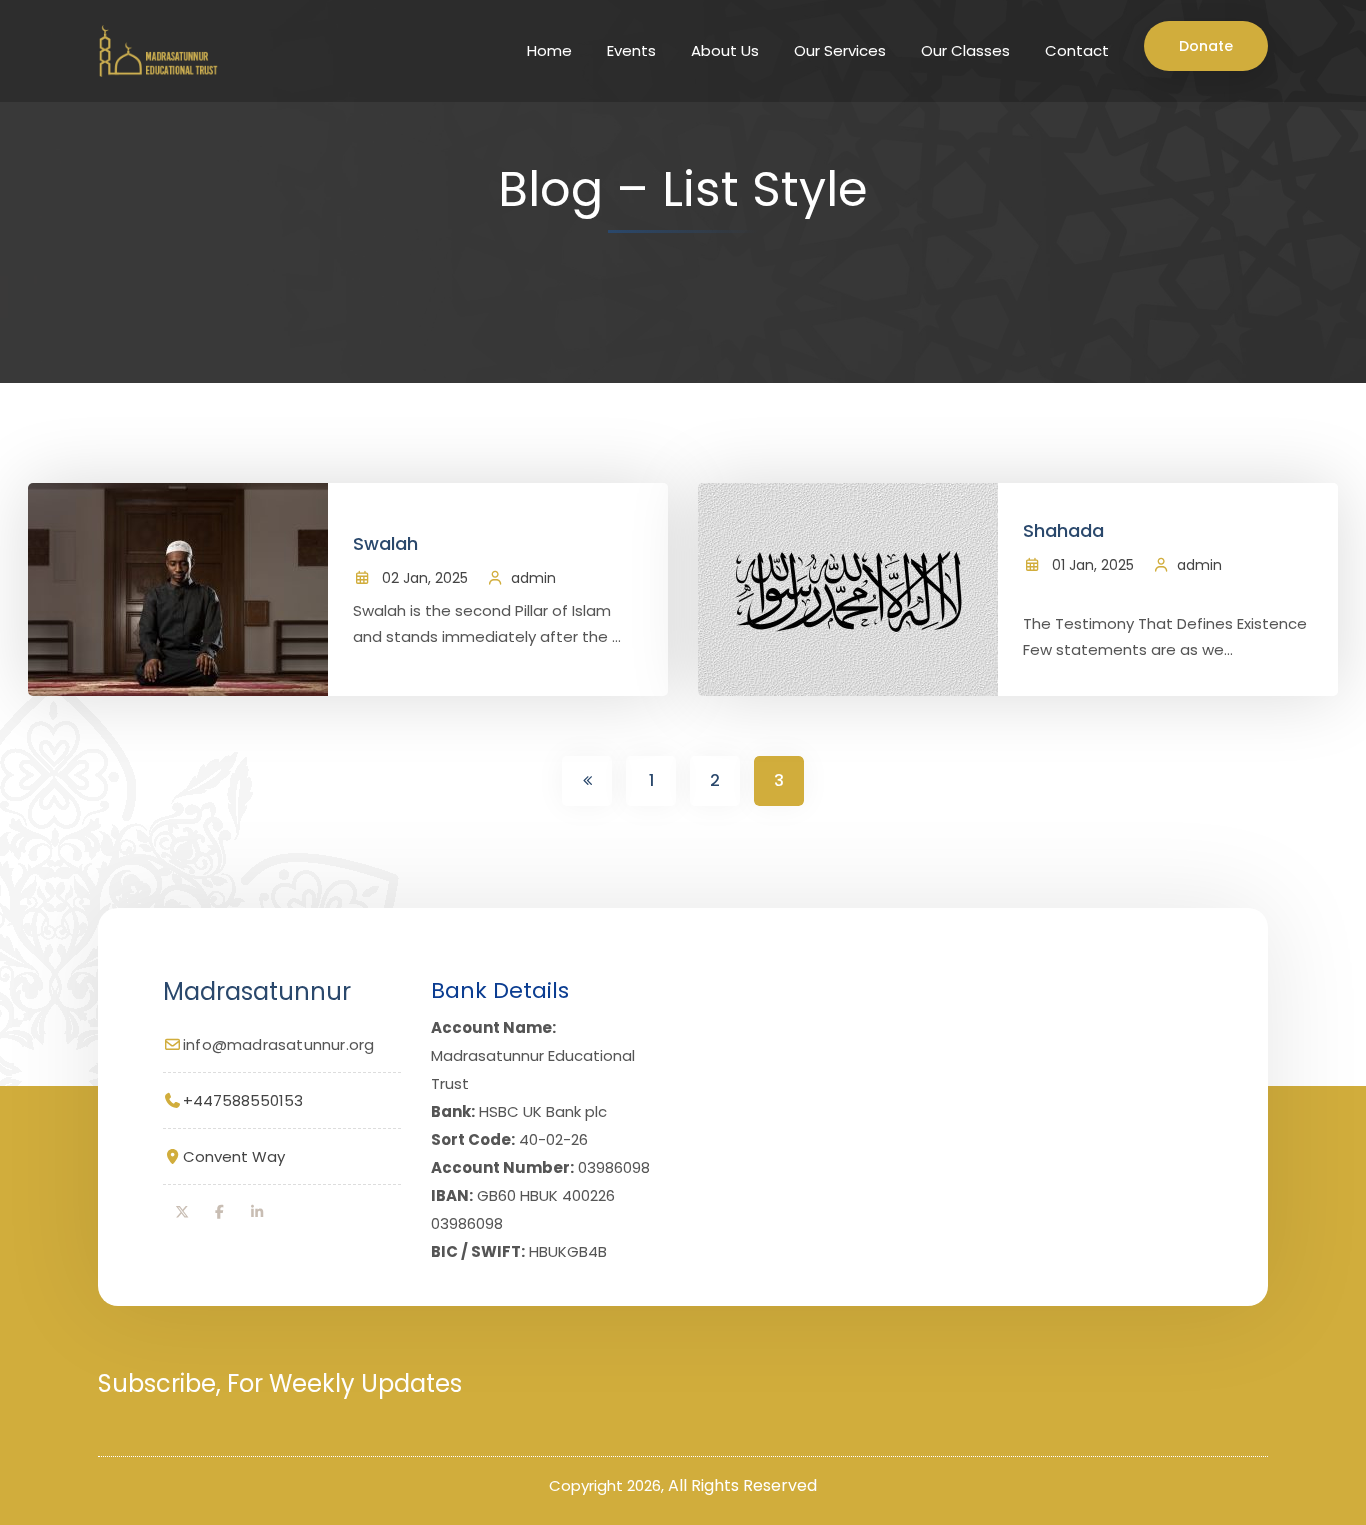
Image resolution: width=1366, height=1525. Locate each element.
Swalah (385, 543)
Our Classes (965, 50)
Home (549, 50)
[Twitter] (182, 1212)
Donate (1206, 46)
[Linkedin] (257, 1212)
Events (631, 50)
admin (533, 578)
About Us (725, 50)
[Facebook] (220, 1212)
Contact (1077, 50)
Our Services (840, 50)
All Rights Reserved (742, 1485)
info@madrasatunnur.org (278, 1044)
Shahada (1063, 530)
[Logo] (155, 50)
